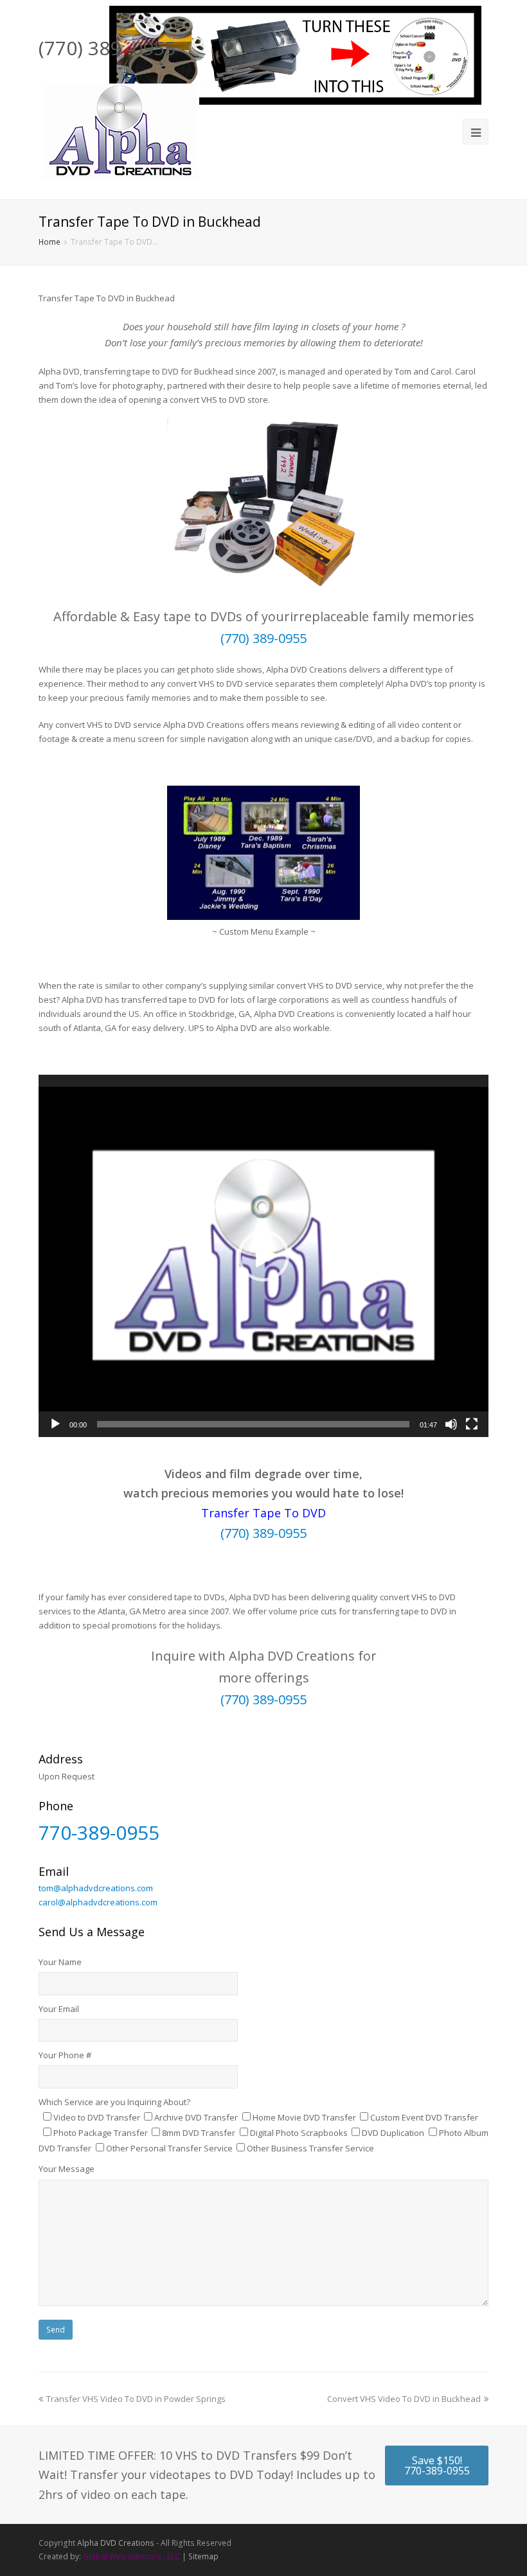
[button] (263, 1256)
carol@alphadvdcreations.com (98, 1902)
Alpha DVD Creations (116, 2543)
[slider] (253, 1424)
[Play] (55, 1424)
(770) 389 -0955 (107, 48)
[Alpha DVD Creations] (119, 129)
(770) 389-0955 (263, 638)
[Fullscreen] (472, 1424)
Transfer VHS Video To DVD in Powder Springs (136, 2399)
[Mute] (451, 1424)
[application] (263, 1256)
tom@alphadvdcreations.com (96, 1888)
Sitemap (203, 2556)
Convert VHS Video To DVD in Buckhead (404, 2399)
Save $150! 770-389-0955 (437, 2466)
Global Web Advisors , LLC (131, 2556)
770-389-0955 (99, 1832)
